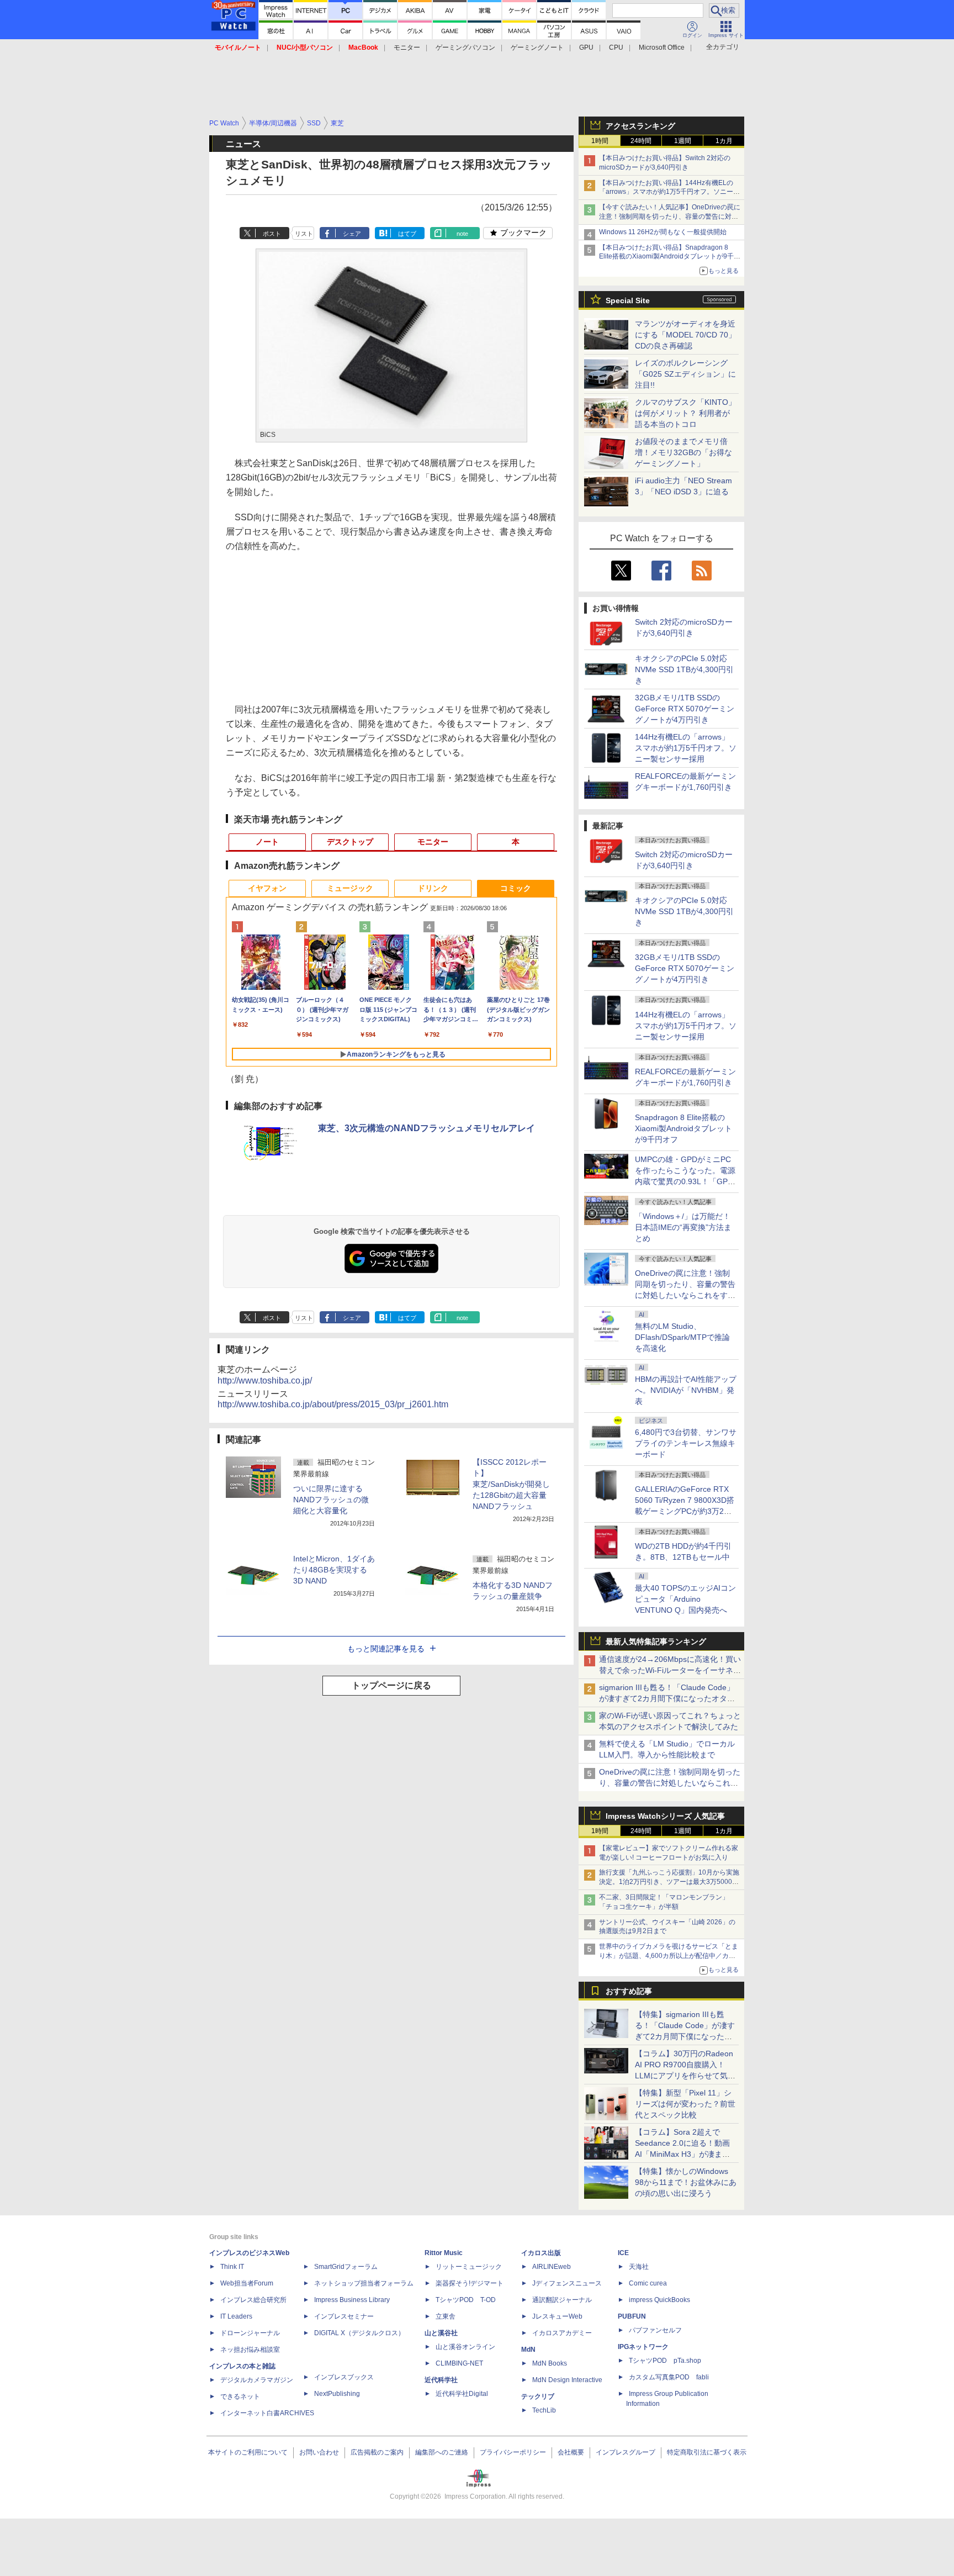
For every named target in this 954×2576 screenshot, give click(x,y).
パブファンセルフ (655, 2330)
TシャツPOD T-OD (466, 2300)
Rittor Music (444, 2253)
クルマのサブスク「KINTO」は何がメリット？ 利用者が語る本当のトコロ (685, 413)
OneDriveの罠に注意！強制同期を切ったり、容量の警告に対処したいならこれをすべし (670, 1783)
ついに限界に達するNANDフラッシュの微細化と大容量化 (331, 1500)
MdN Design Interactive (567, 2380)
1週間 (683, 141)
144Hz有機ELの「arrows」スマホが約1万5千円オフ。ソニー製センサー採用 (686, 748)
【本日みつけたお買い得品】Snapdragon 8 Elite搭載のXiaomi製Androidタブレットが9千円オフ (670, 257)
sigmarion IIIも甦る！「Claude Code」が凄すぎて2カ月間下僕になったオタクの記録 (667, 1698)
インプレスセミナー (344, 2316)
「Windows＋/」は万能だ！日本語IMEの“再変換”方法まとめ (683, 1227)
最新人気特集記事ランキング (656, 1641)
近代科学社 (441, 2380)
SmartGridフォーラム (346, 2267)
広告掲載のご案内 (377, 2452)
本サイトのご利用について (248, 2452)
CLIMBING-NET (459, 2363)
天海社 (639, 2267)
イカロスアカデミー (562, 2333)
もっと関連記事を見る (386, 1649)
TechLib (544, 2410)
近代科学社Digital (462, 2394)
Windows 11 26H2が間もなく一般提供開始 (663, 232)
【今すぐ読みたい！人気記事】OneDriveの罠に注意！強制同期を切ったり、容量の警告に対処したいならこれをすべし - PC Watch (670, 217)
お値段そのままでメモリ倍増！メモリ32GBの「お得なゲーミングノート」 (683, 452)
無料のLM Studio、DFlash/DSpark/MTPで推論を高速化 (682, 1337)
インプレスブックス (344, 2377)
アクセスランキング (640, 126)
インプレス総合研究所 (253, 2300)
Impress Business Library (352, 2300)
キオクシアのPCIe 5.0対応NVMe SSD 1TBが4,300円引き (684, 669)
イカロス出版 (541, 2253)
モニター (407, 47)
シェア (352, 234)
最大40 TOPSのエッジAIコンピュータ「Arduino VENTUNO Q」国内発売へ (685, 1599)
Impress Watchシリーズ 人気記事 (665, 1816)
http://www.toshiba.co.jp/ (265, 1381)
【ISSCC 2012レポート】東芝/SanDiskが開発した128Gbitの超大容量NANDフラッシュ (511, 1484)
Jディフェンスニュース (567, 2283)
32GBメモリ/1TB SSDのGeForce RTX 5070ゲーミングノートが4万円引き (685, 709)
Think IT (232, 2267)
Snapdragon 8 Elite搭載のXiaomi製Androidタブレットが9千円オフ (683, 1128)
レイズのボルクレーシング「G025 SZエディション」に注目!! (685, 374)
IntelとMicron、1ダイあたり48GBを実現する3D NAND (334, 1570)
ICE (623, 2253)
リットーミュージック (469, 2267)
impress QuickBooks (659, 2300)
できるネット (240, 2396)
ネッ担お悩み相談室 (250, 2350)
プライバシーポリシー (513, 2452)
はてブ (407, 234)
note (462, 234)
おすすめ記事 (629, 1991)
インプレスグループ (626, 2452)
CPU (616, 47)
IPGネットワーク (643, 2347)
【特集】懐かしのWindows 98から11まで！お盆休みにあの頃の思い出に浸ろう (686, 2182)
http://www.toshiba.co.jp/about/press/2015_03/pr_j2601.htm (333, 1404)
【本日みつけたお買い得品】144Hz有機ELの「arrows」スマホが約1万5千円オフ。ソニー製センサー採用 (669, 192)
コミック (516, 888)
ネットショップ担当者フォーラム (364, 2283)
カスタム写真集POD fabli (669, 2377)
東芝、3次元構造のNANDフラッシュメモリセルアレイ (426, 1128)
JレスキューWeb (557, 2316)
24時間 (641, 141)
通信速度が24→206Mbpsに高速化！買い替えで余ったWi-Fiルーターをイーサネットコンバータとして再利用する (670, 1670)
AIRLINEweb (552, 2267)
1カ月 (724, 141)
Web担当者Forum (247, 2283)
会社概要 (571, 2452)
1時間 (600, 141)
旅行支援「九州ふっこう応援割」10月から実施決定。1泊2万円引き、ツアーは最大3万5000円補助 (669, 1882)
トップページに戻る (391, 1685)
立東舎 (446, 2316)
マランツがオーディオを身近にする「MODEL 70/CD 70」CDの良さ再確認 (685, 335)
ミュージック (350, 888)
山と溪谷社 (441, 2333)
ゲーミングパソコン (465, 47)
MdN (528, 2350)
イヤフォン (267, 888)
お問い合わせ (319, 2452)
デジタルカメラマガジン (257, 2380)
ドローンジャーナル (250, 2333)
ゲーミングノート (537, 47)
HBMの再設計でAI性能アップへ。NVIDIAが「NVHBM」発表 (686, 1390)
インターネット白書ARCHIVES (267, 2413)
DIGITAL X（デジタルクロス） (359, 2333)
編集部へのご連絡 (442, 2452)
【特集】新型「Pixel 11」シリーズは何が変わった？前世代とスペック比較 (685, 2104)
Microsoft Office (662, 47)
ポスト (272, 234)
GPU (586, 47)
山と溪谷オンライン (465, 2347)
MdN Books (550, 2363)
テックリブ (538, 2396)
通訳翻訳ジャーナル (562, 2300)
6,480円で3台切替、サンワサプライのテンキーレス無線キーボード (686, 1443)
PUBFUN (632, 2316)
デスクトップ (350, 842)
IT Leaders (236, 2316)
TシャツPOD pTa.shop (665, 2361)
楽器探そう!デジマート (470, 2283)
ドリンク (433, 888)
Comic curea (648, 2283)
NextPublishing (337, 2394)
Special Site (628, 300)
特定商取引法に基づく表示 (707, 2452)
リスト (304, 234)
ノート (267, 842)
